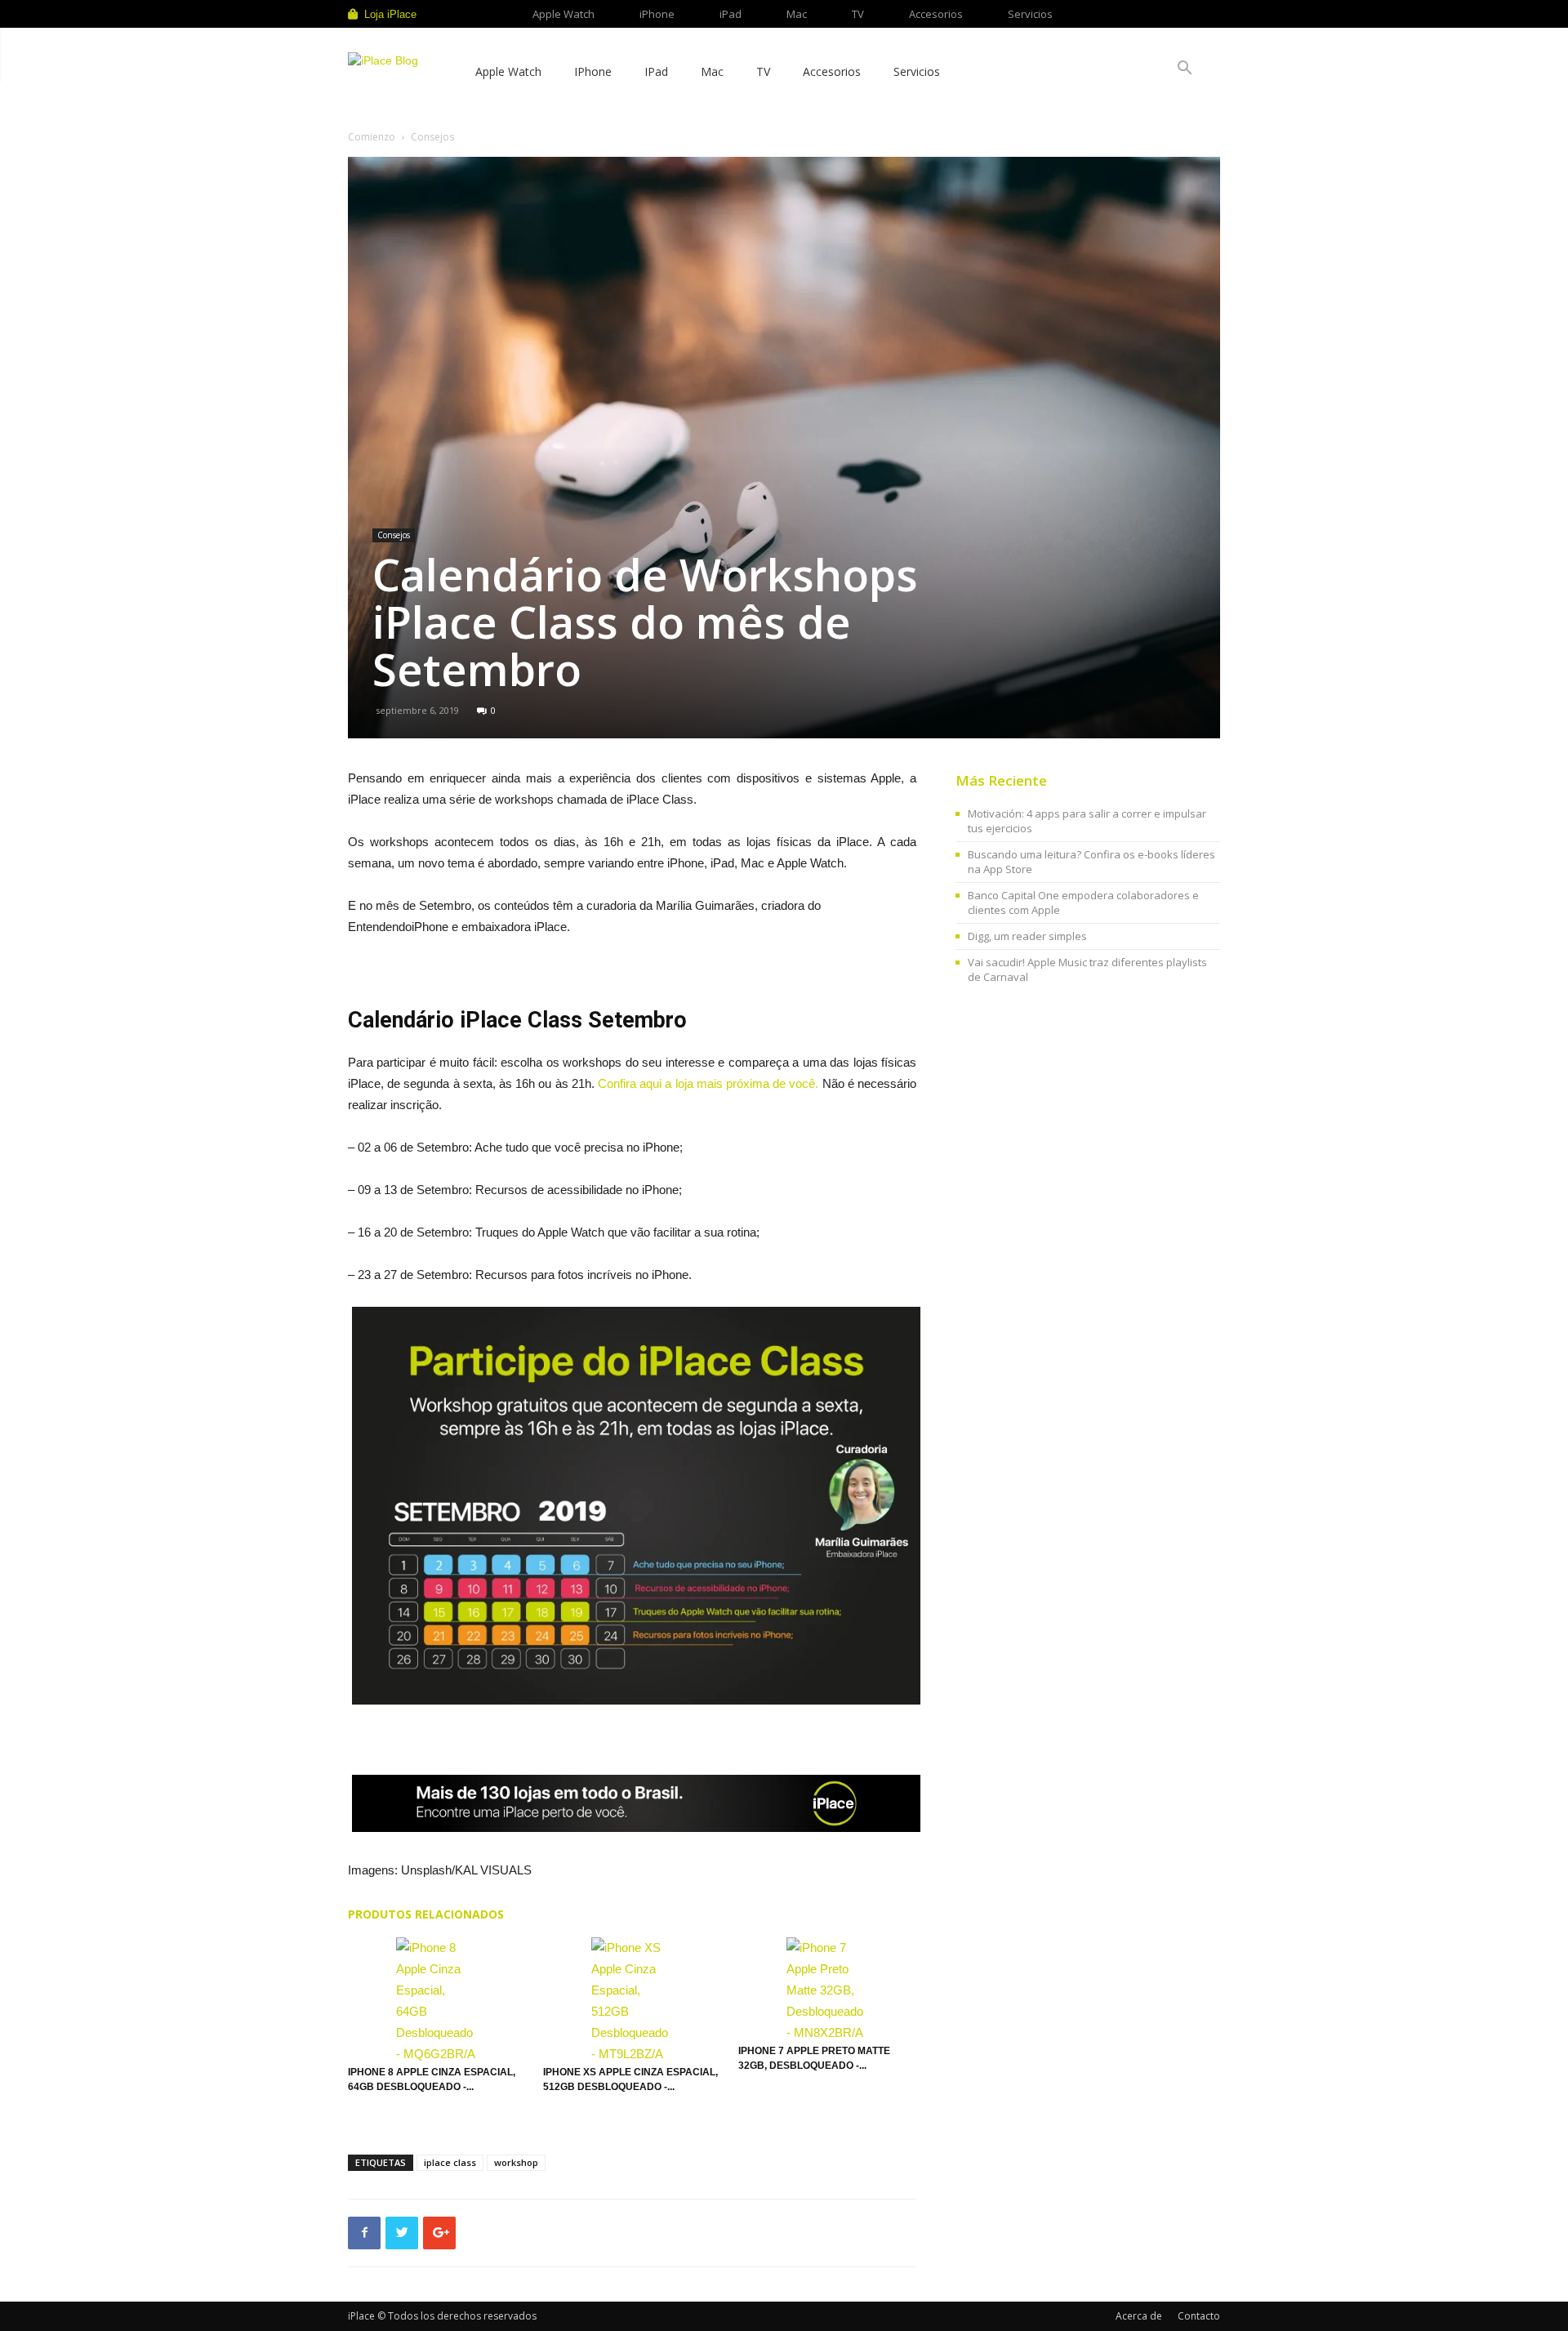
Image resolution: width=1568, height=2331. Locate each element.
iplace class (450, 2162)
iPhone (657, 14)
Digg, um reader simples (1027, 936)
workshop (516, 2162)
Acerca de (1139, 2316)
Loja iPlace (390, 14)
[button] (1184, 70)
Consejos (394, 535)
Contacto (1199, 2316)
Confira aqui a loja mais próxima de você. (708, 1083)
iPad (731, 14)
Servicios (1030, 14)
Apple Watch (563, 14)
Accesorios (936, 14)
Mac (797, 14)
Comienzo (372, 137)
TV (858, 14)
